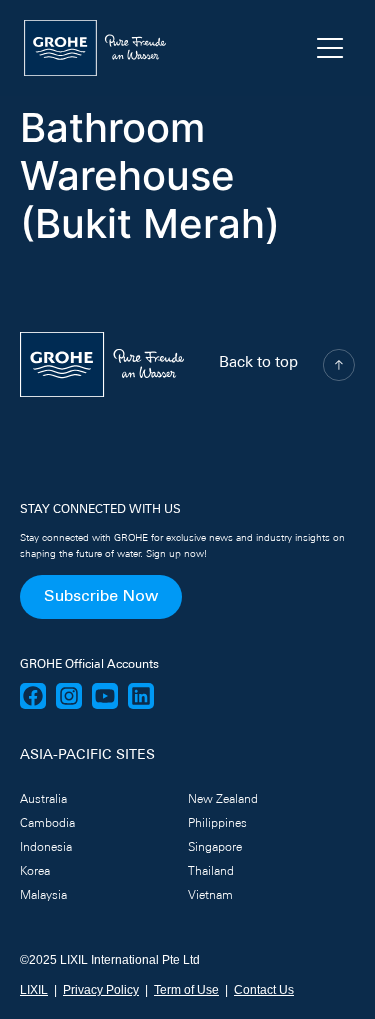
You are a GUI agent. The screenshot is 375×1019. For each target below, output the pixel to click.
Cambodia (47, 824)
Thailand (211, 872)
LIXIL (34, 990)
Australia (43, 800)
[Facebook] (33, 696)
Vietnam (210, 896)
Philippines (217, 824)
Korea (35, 872)
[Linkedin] (141, 696)
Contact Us (264, 990)
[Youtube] (105, 696)
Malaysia (43, 896)
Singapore (215, 848)
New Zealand (223, 800)
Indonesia (46, 848)
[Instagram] (69, 696)
